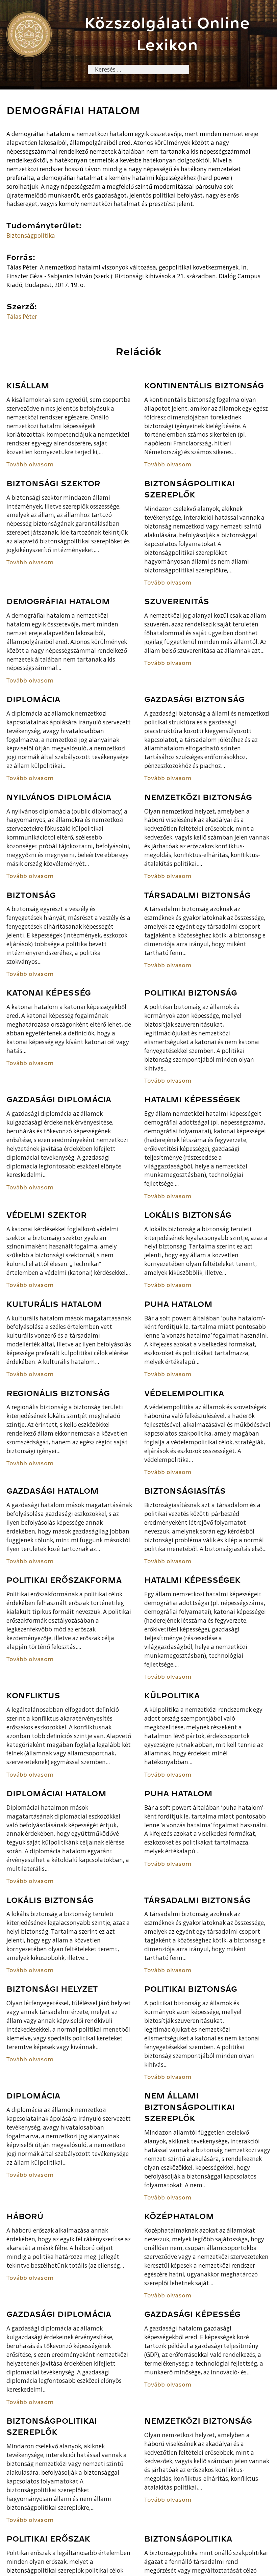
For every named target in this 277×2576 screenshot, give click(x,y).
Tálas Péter (22, 317)
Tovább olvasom (30, 465)
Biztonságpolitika (31, 236)
